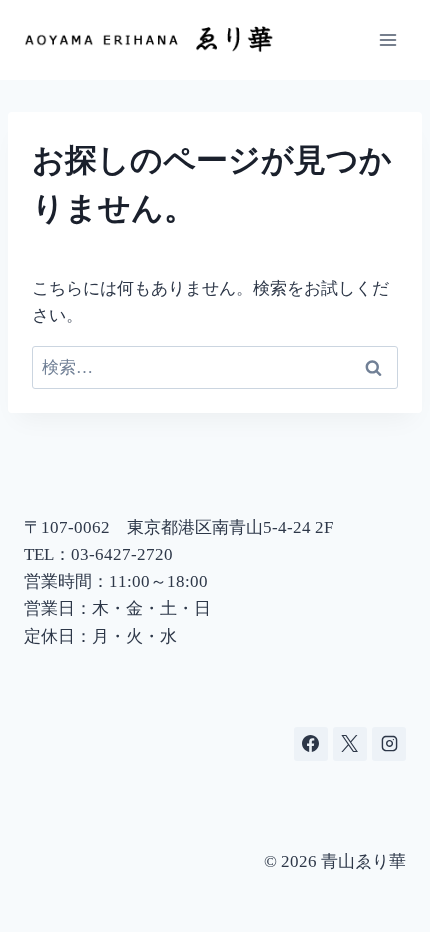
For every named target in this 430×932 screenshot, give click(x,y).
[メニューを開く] (387, 39)
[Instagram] (389, 744)
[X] (350, 744)
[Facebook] (311, 744)
